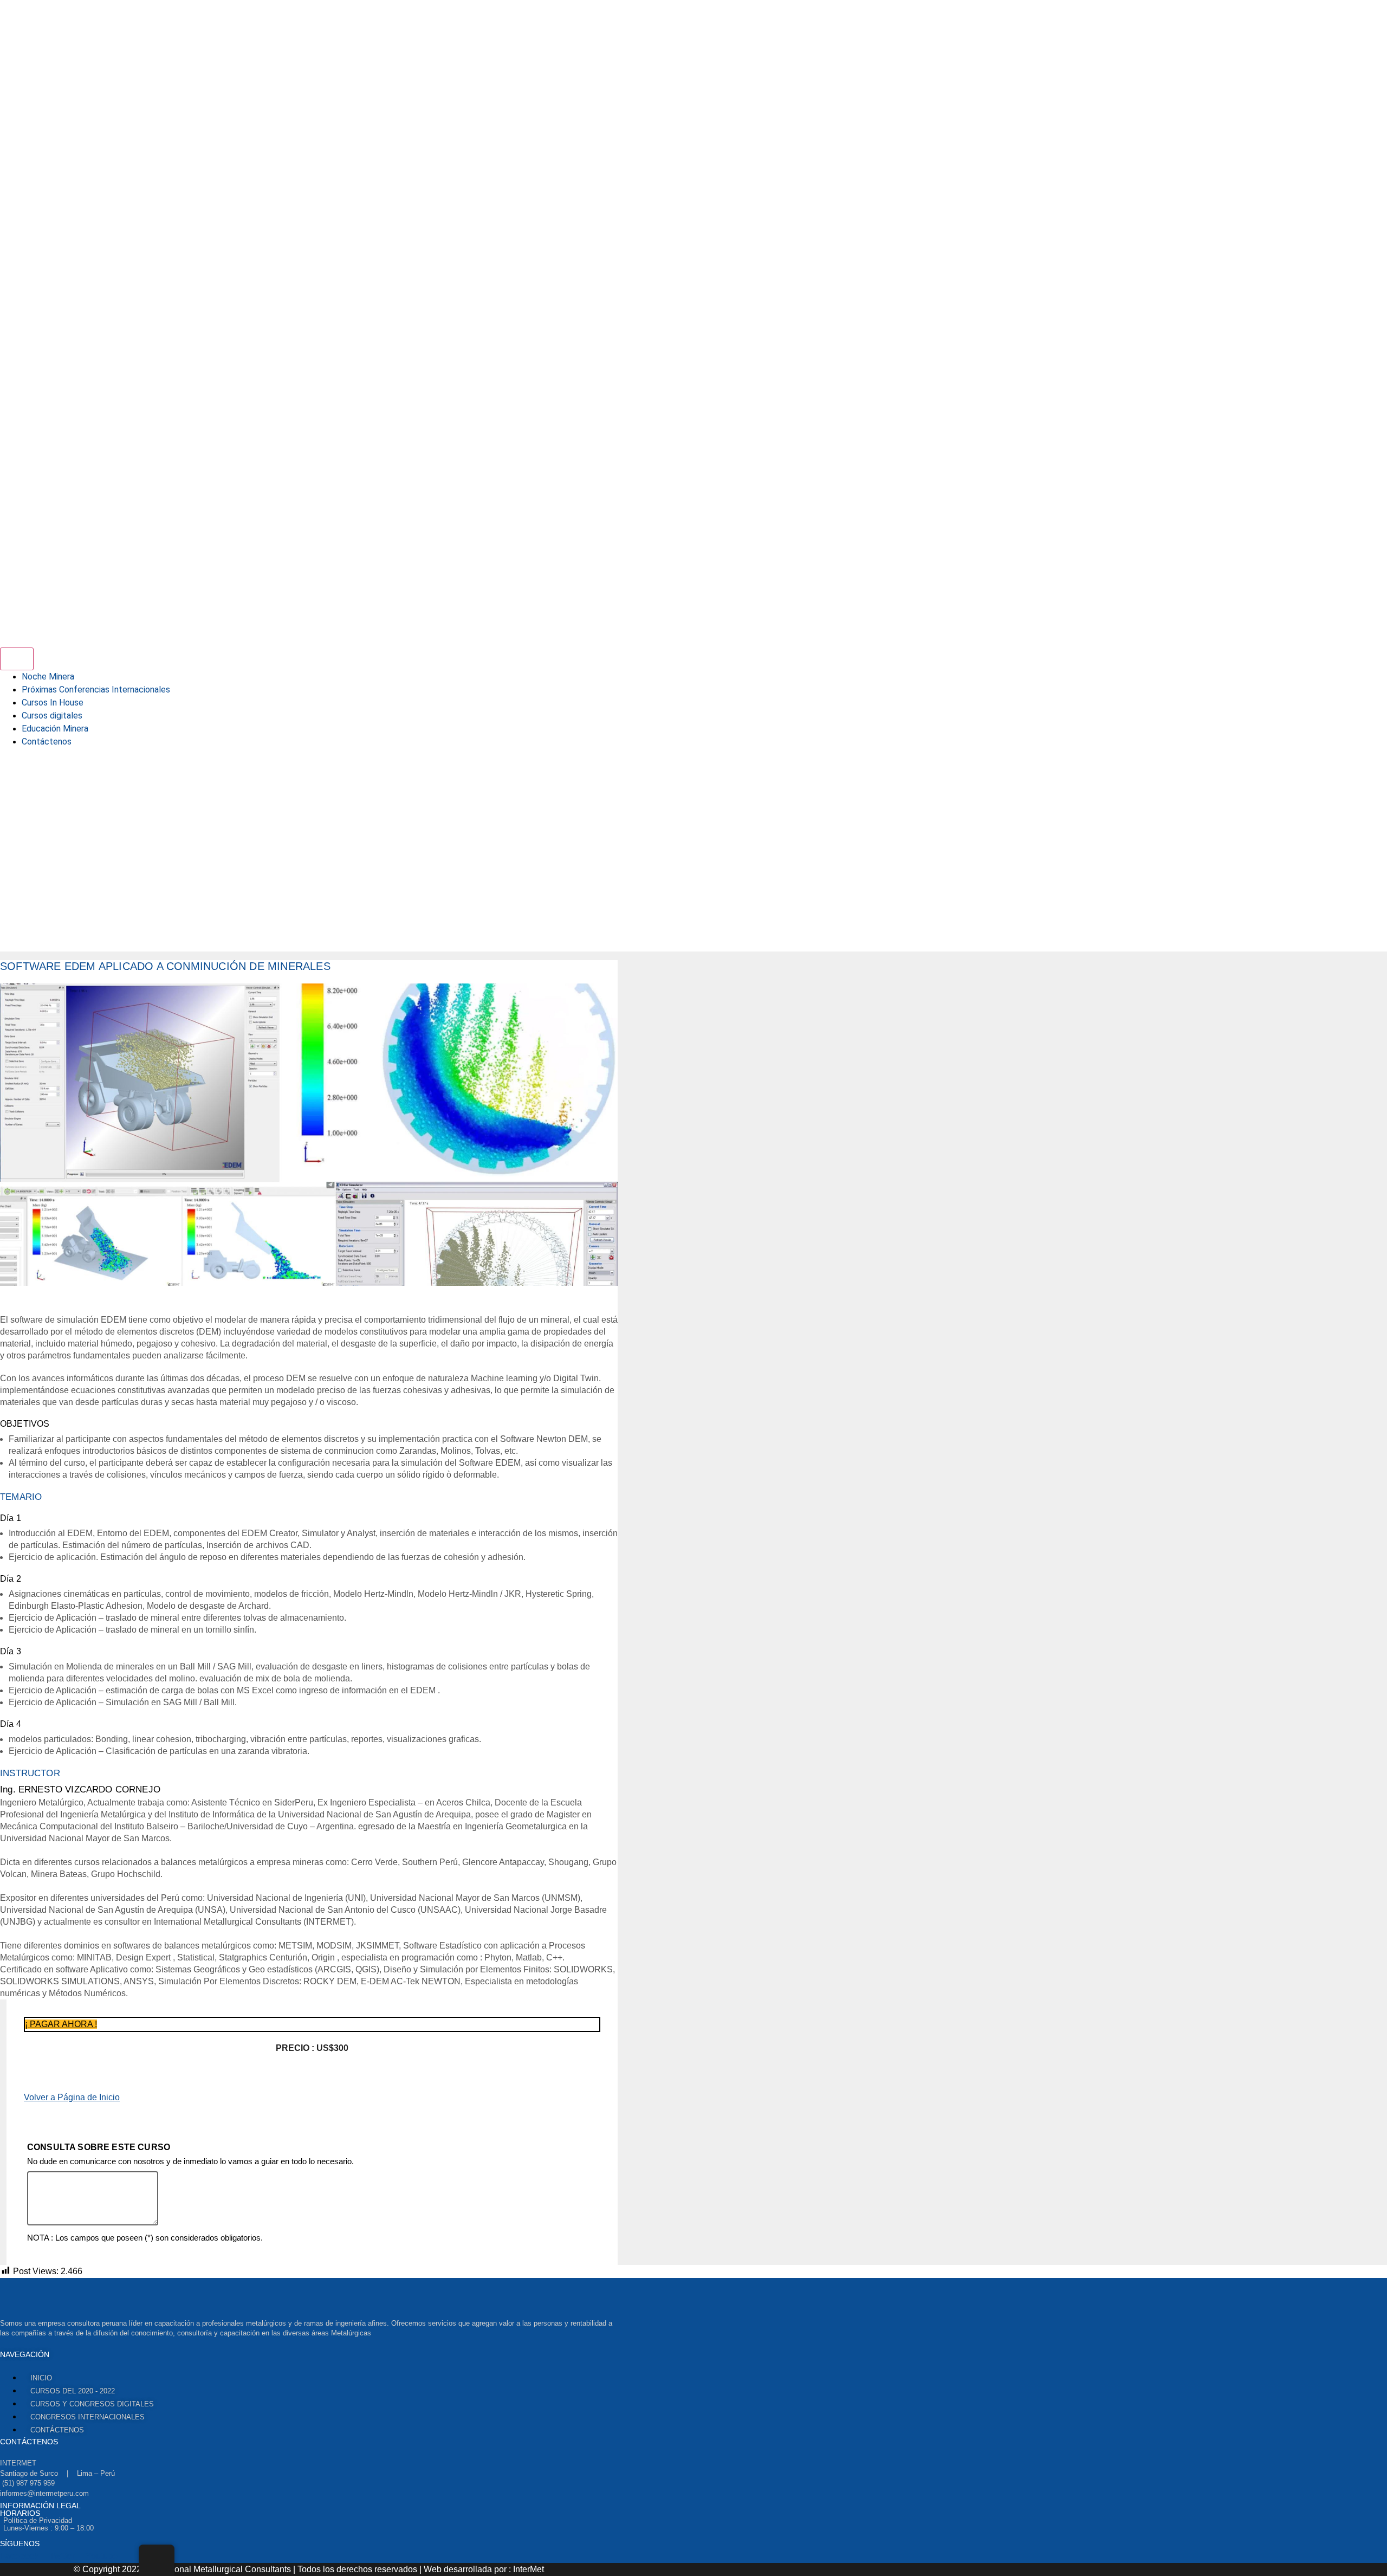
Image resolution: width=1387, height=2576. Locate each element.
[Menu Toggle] (17, 659)
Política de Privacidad (38, 2520)
